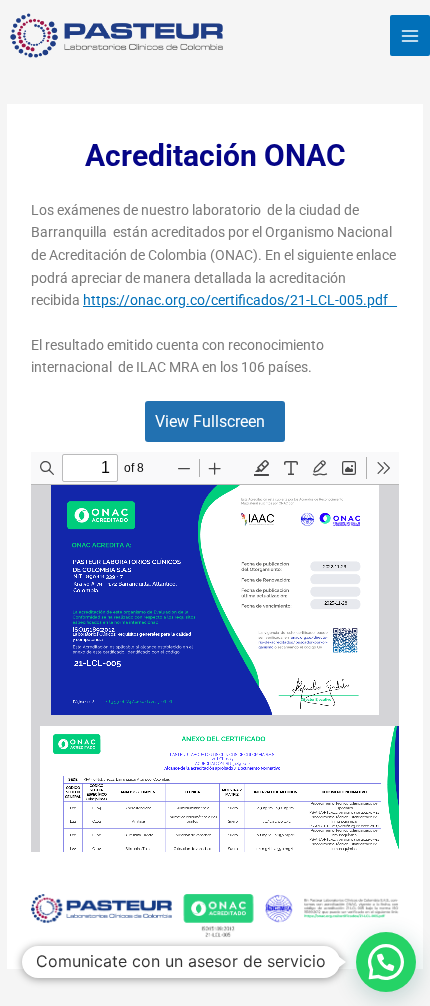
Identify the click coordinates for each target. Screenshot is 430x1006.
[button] (386, 962)
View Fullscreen (210, 421)
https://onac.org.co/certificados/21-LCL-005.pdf (240, 300)
